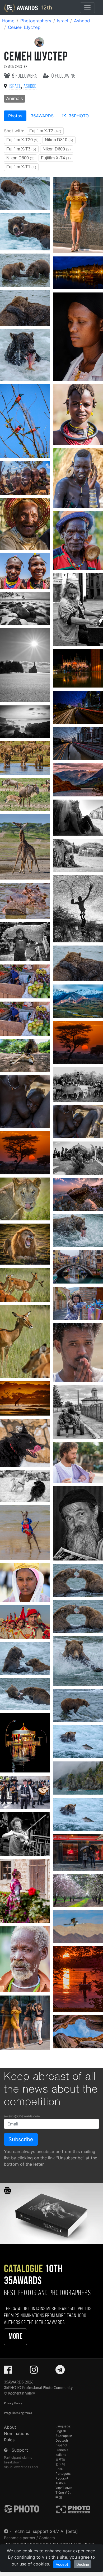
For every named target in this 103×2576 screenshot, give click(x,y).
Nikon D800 (20, 158)
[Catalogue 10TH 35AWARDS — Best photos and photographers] (51, 2213)
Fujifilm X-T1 (21, 167)
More (15, 2337)
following (64, 76)
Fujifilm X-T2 (45, 131)
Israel (63, 21)
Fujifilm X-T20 (22, 140)
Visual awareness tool (21, 2467)
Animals (15, 99)
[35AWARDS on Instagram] (34, 2371)
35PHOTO (78, 116)
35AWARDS (42, 116)
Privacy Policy (13, 2403)
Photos (15, 116)
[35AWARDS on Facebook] (8, 2371)
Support (20, 2450)
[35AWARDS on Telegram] (60, 2371)
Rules (9, 2440)
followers (25, 76)
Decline (83, 2564)
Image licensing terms (18, 2413)
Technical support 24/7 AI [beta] (45, 2531)
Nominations (17, 2433)
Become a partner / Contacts (29, 2538)
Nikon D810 (59, 140)
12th (46, 7)
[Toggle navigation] (87, 8)
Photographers (36, 21)
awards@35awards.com (22, 2116)
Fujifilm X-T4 (56, 158)
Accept (62, 2564)
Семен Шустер (24, 27)
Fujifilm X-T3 (21, 149)
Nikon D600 (57, 149)
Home (8, 21)
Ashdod (82, 21)
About (10, 2427)
